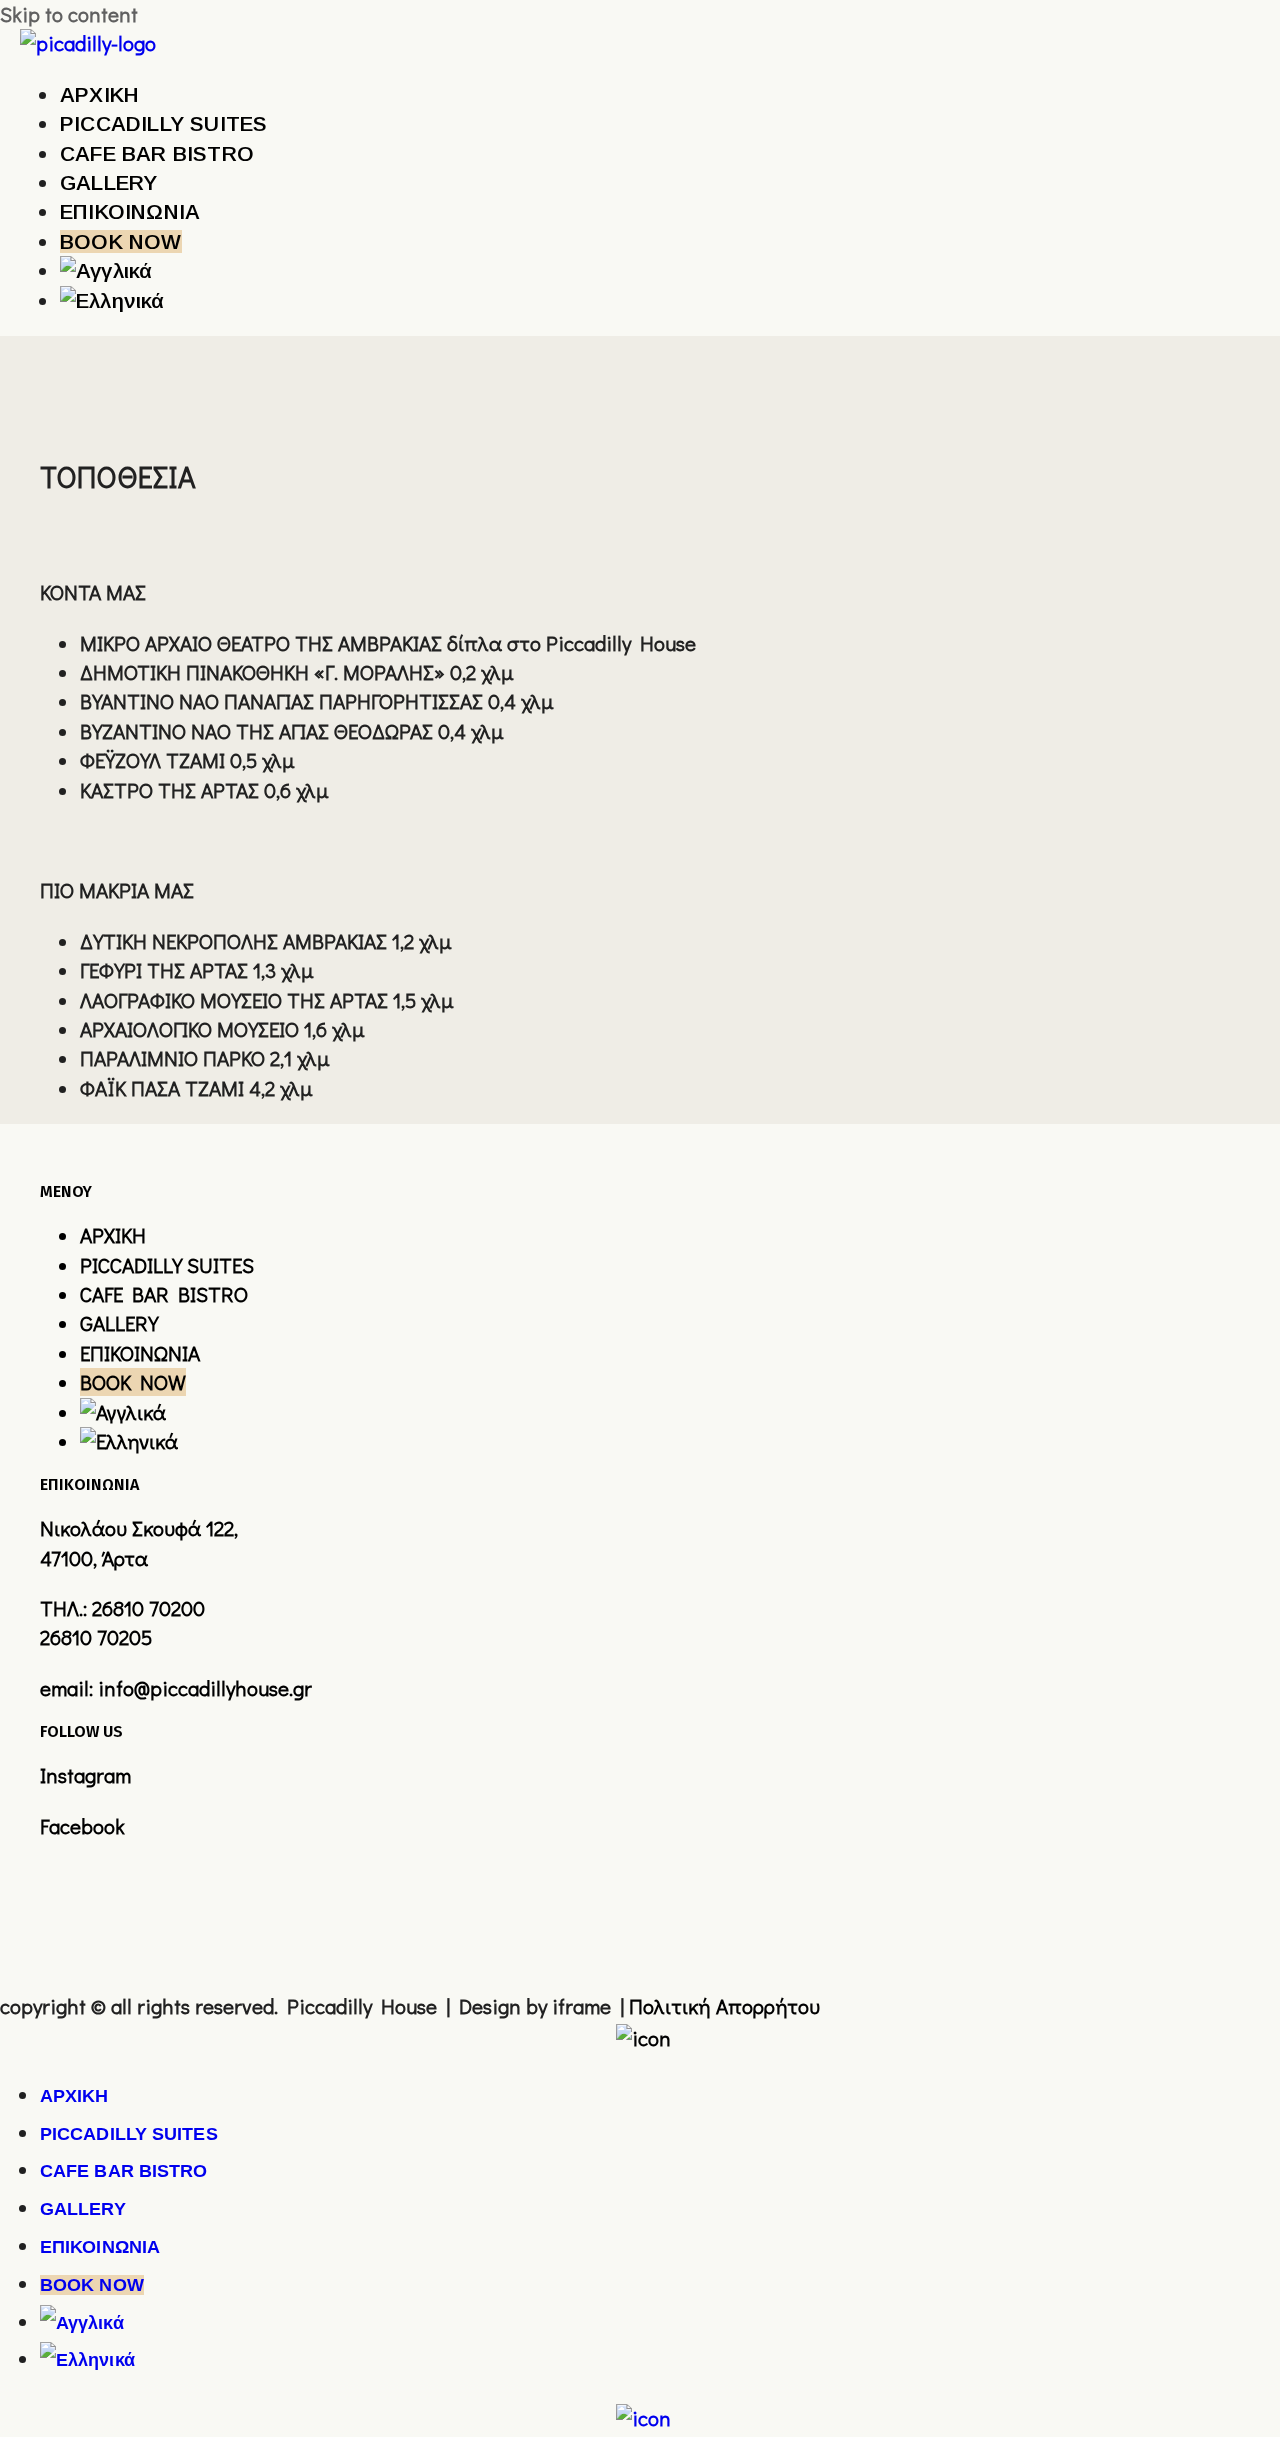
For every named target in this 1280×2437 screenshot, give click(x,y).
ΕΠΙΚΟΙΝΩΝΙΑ (140, 1353)
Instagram (85, 1775)
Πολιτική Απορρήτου (724, 2006)
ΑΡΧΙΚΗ (113, 1235)
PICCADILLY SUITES (167, 1265)
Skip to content (69, 14)
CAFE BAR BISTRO (164, 1294)
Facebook (82, 1826)
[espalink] (643, 2038)
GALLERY (119, 1323)
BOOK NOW (133, 1382)
